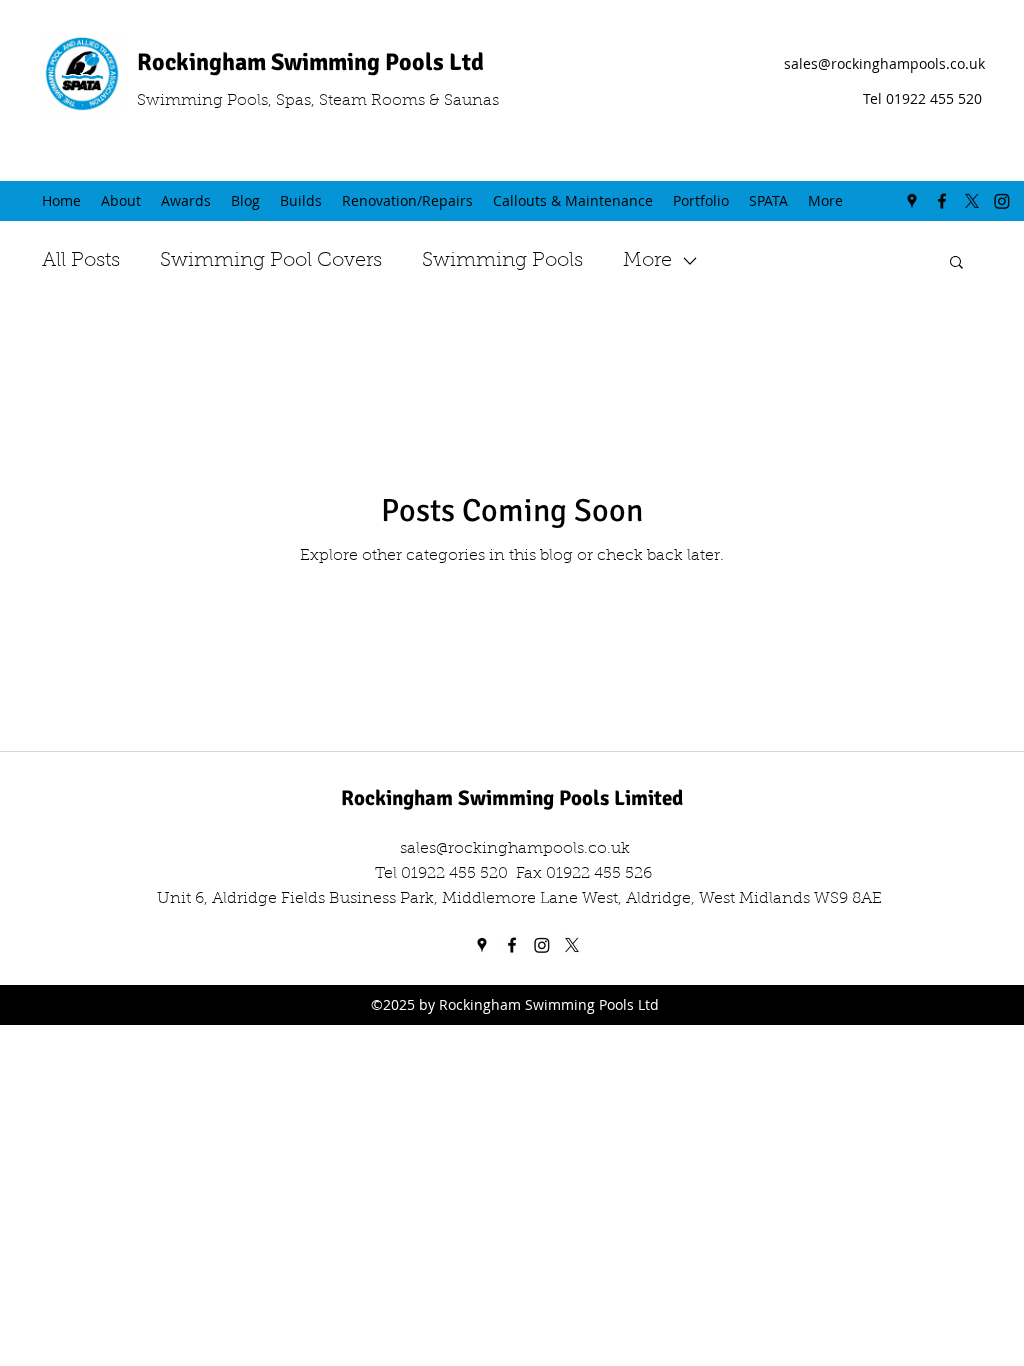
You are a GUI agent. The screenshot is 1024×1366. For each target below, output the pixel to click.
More (647, 261)
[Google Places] (912, 201)
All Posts (81, 261)
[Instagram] (1002, 201)
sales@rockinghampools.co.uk (884, 63)
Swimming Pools (502, 261)
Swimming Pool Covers (271, 261)
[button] (956, 263)
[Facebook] (942, 201)
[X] (972, 201)
